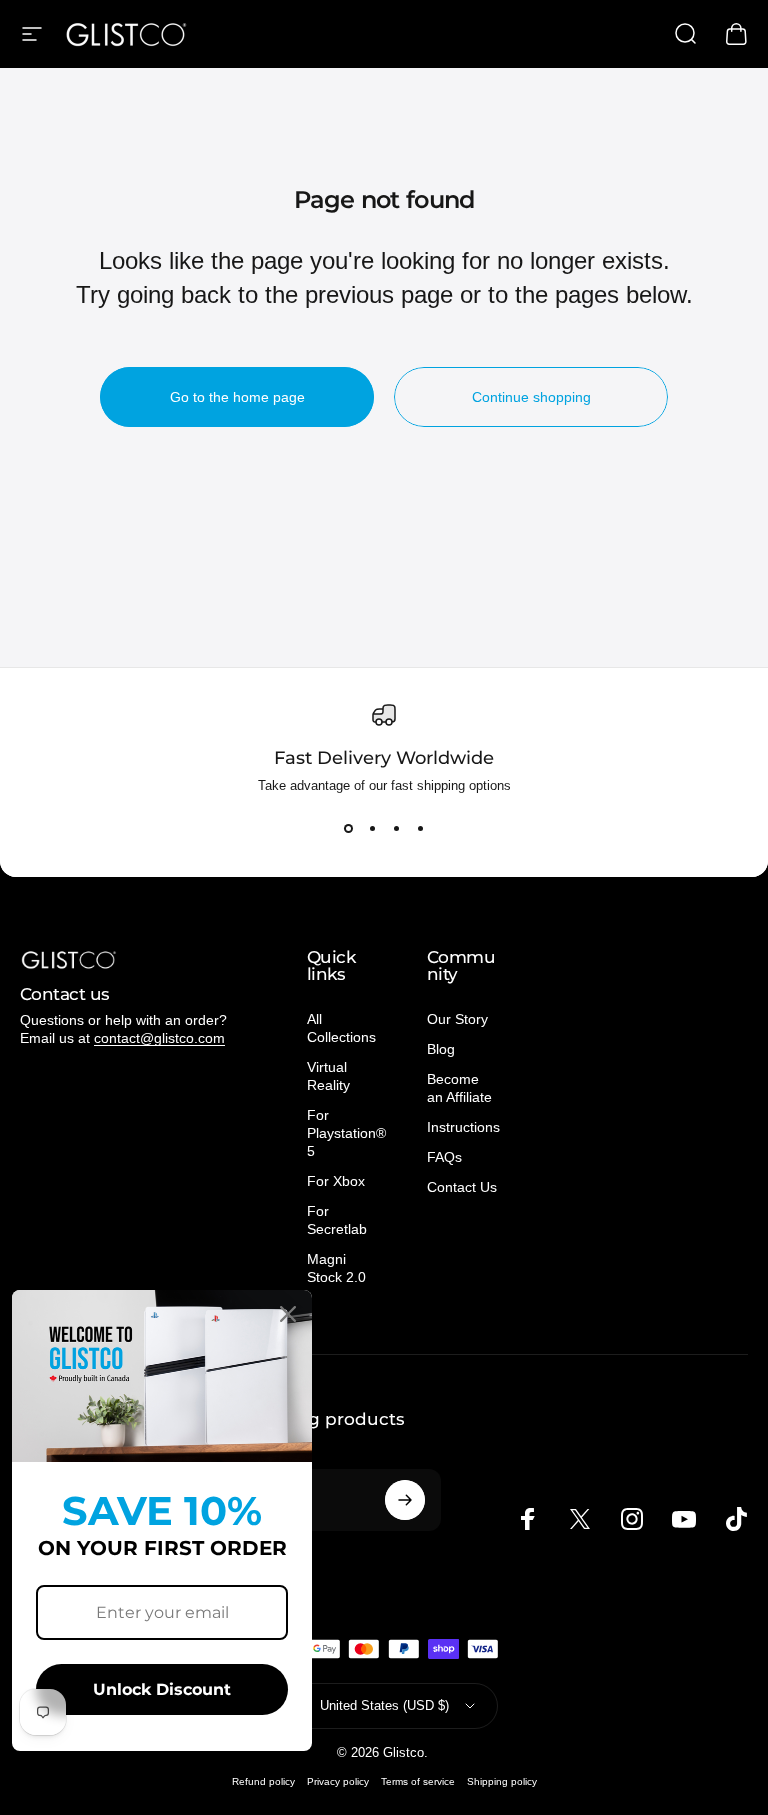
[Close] (288, 1314)
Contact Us (462, 1187)
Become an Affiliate (459, 1088)
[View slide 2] (372, 829)
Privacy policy (338, 1781)
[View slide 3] (396, 829)
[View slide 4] (420, 829)
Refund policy (263, 1781)
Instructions (463, 1127)
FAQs (444, 1157)
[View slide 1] (348, 829)
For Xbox (336, 1181)
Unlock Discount (162, 1689)
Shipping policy (502, 1781)
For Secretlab (337, 1220)
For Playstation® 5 (346, 1133)
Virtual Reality (328, 1076)
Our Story (457, 1019)
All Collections (341, 1028)
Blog (441, 1049)
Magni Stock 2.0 (336, 1268)
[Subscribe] (405, 1500)
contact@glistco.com (159, 1038)
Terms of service (418, 1781)
